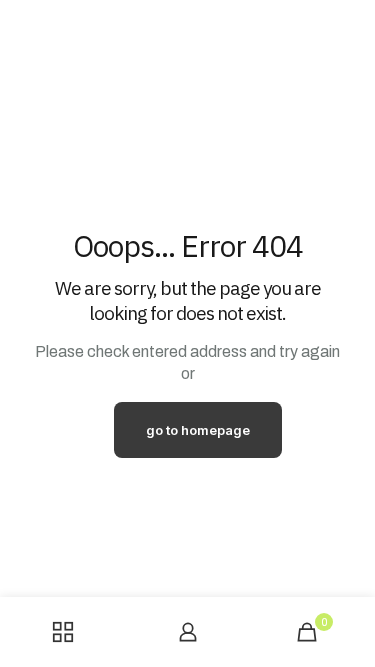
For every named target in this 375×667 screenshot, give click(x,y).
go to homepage (198, 430)
